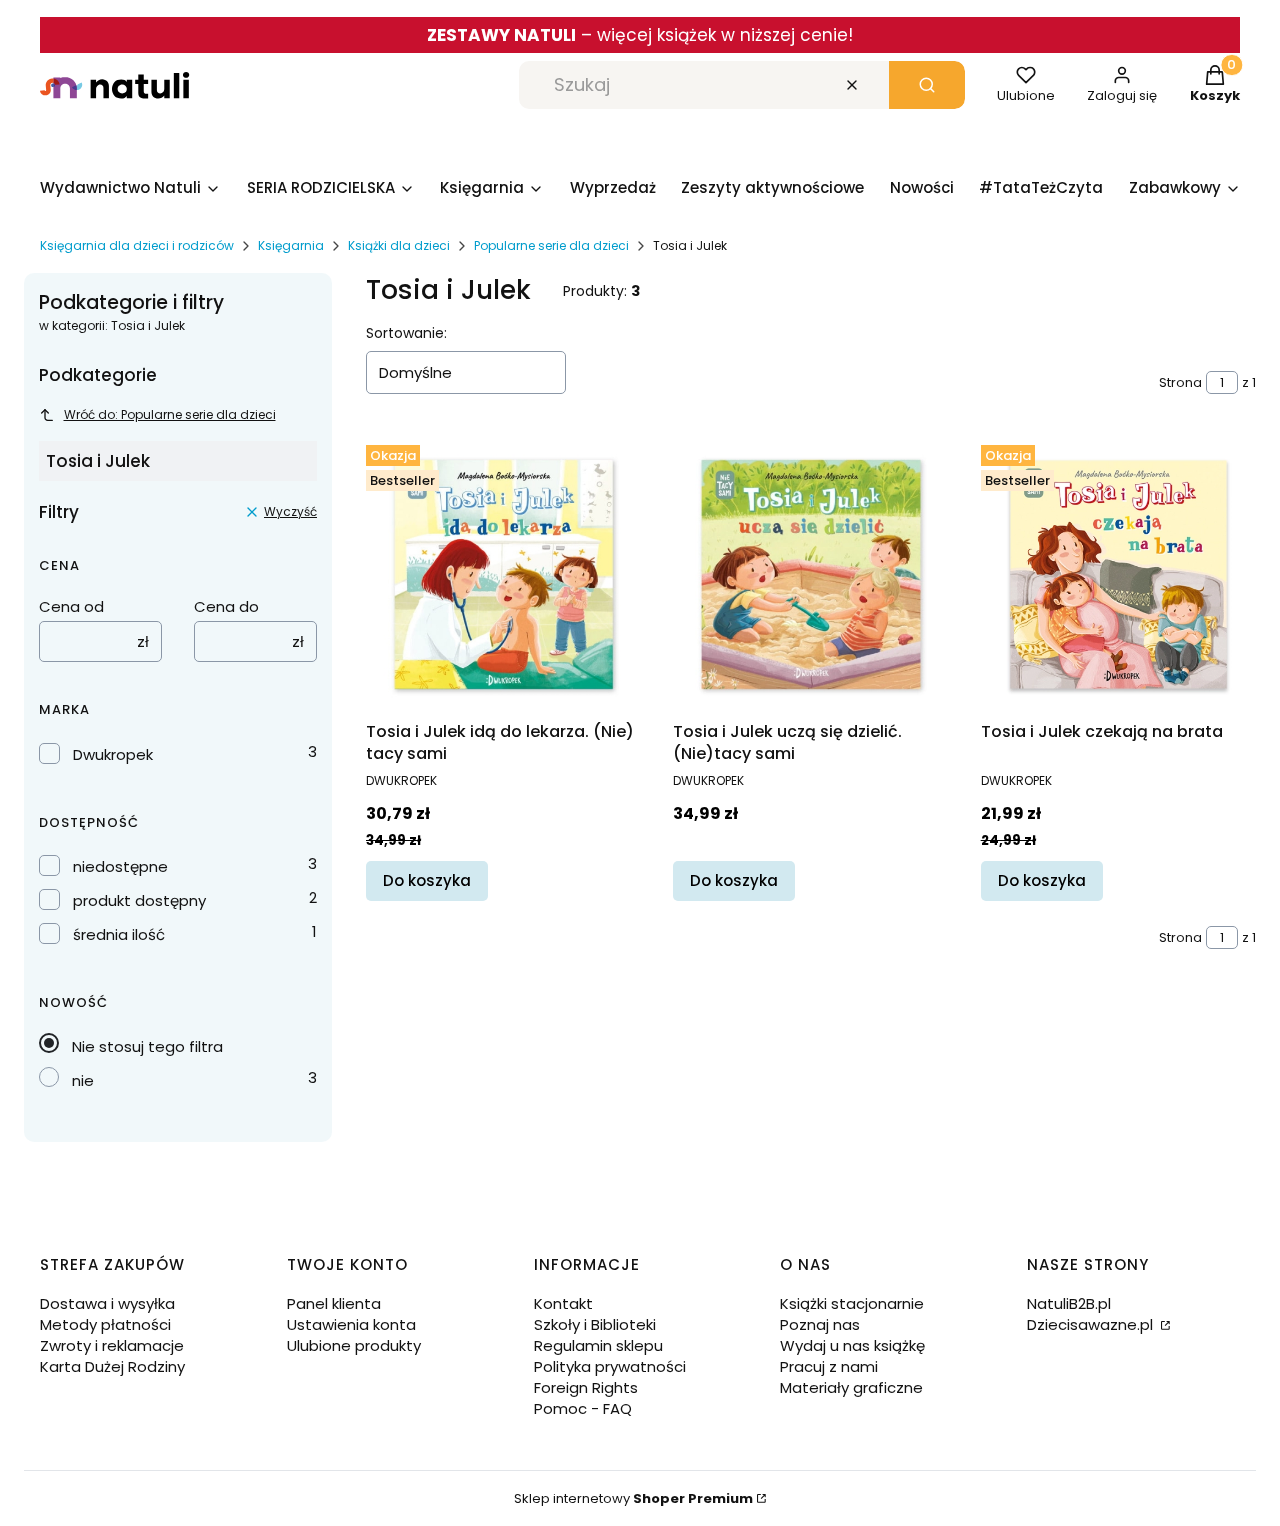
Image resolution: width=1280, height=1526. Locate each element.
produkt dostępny (139, 900)
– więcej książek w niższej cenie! (640, 35)
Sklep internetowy (633, 1498)
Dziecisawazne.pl (1092, 1324)
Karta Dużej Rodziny (112, 1366)
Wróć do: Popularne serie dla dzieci (170, 414)
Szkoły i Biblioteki (595, 1324)
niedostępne (120, 866)
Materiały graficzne (851, 1387)
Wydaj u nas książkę (852, 1345)
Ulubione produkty (354, 1345)
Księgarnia (291, 245)
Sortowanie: (406, 333)
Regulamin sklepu (598, 1345)
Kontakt (563, 1303)
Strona (1180, 382)
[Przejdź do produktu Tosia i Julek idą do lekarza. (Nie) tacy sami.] (503, 574)
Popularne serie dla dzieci (551, 245)
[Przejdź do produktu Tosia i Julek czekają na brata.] (1118, 574)
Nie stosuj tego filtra (147, 1046)
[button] (927, 85)
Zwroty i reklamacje (112, 1345)
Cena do (226, 606)
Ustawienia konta (351, 1324)
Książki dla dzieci (399, 245)
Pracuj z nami (829, 1366)
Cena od (71, 606)
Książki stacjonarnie (852, 1303)
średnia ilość (119, 934)
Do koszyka (427, 880)
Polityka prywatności (610, 1366)
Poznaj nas (820, 1324)
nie (83, 1080)
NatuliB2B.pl (1069, 1303)
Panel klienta (334, 1303)
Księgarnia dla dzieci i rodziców (137, 245)
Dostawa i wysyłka (107, 1303)
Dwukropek (113, 754)
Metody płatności (105, 1324)
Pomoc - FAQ (583, 1408)
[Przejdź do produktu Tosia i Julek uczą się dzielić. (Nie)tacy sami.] (810, 574)
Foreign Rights (586, 1387)
